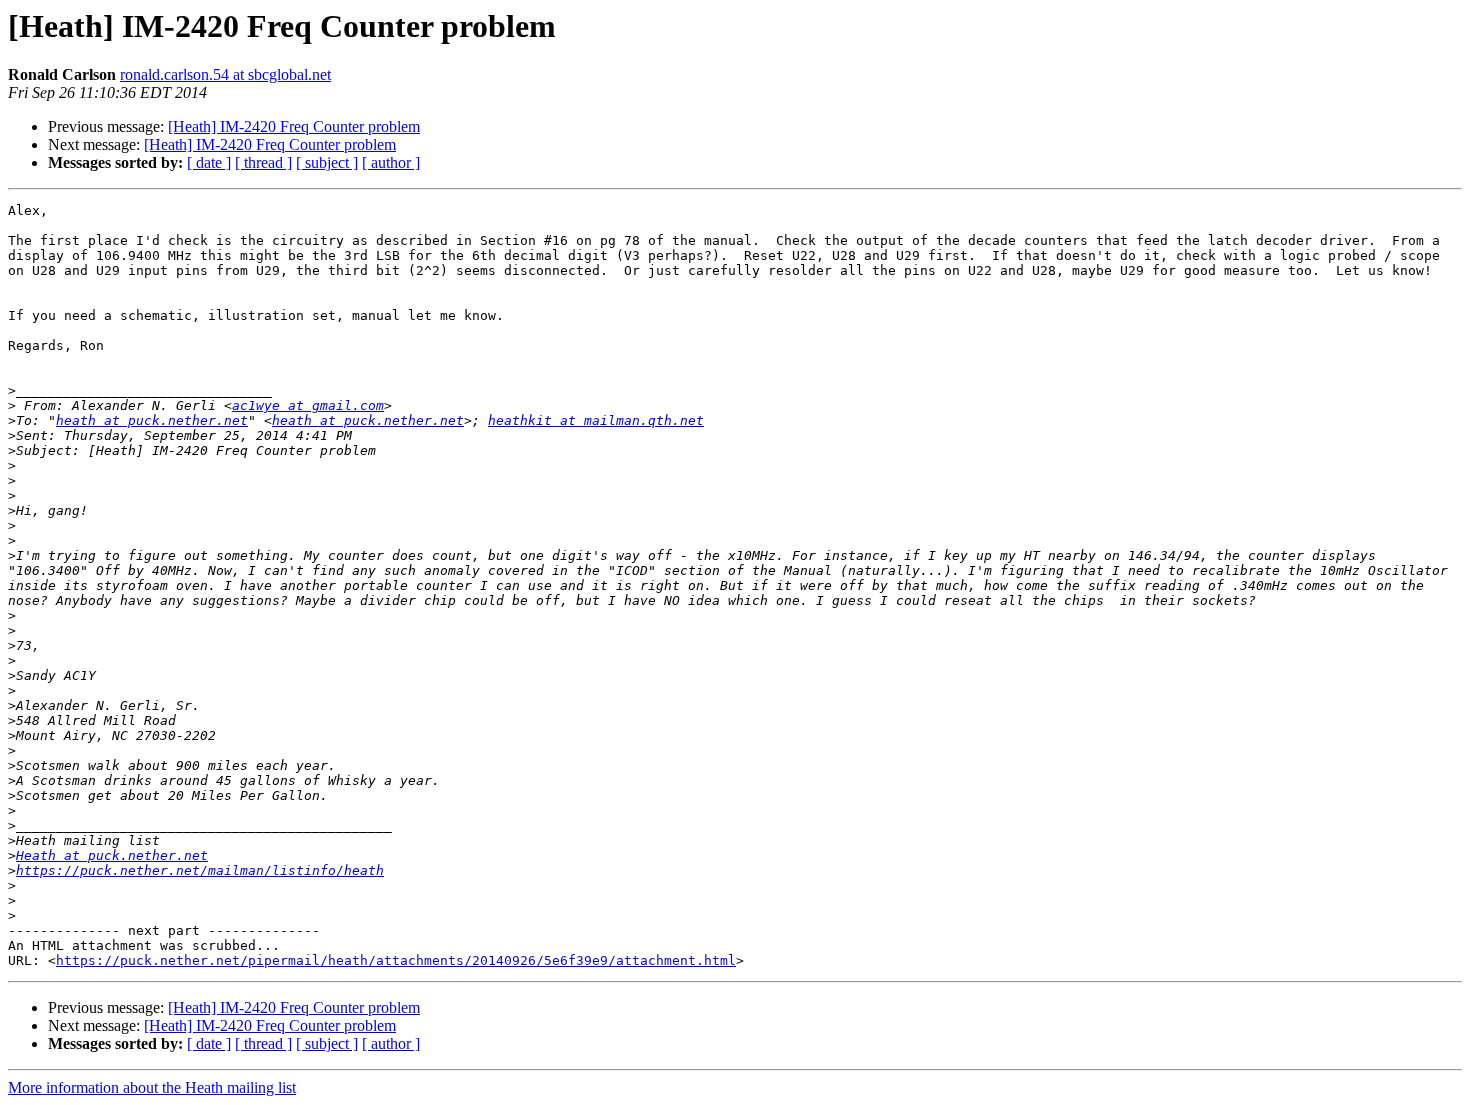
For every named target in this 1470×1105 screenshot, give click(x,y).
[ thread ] (263, 162)
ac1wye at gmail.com (308, 405)
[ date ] (209, 162)
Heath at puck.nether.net (112, 855)
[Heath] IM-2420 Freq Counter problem (294, 126)
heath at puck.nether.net (152, 420)
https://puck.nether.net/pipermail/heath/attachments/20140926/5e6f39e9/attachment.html (396, 960)
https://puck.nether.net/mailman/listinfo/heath (200, 870)
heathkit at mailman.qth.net (596, 420)
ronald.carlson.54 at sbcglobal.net (225, 74)
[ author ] (391, 162)
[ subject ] (327, 162)
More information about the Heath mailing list (152, 1087)
